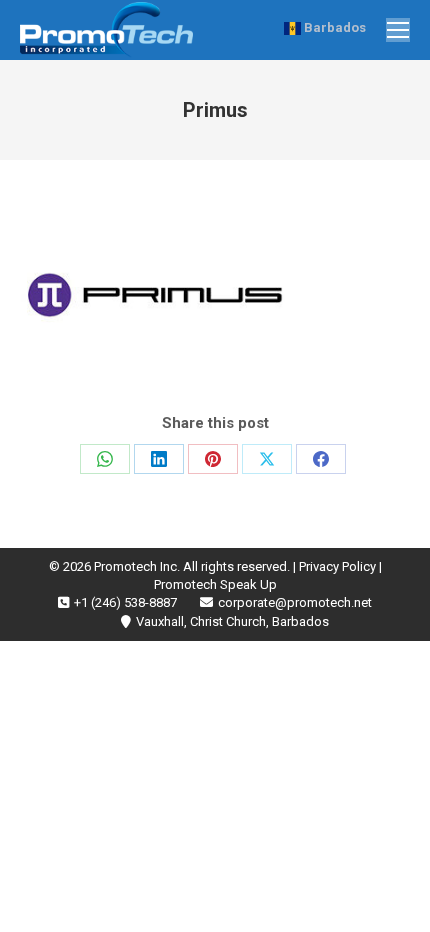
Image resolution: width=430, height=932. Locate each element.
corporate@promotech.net (295, 602)
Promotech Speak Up (215, 584)
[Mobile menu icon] (398, 30)
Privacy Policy (337, 566)
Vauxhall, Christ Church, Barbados (232, 621)
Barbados (333, 27)
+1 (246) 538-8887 (125, 602)
